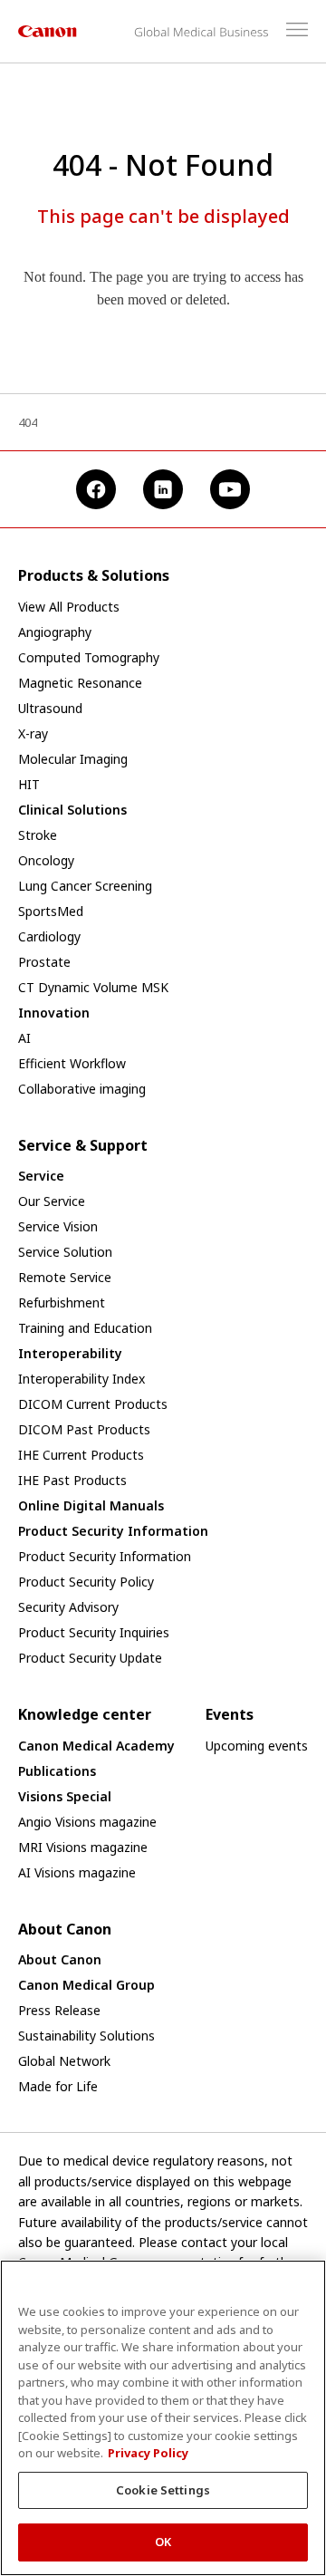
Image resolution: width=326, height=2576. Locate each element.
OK (163, 2542)
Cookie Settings (163, 2490)
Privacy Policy (148, 2453)
